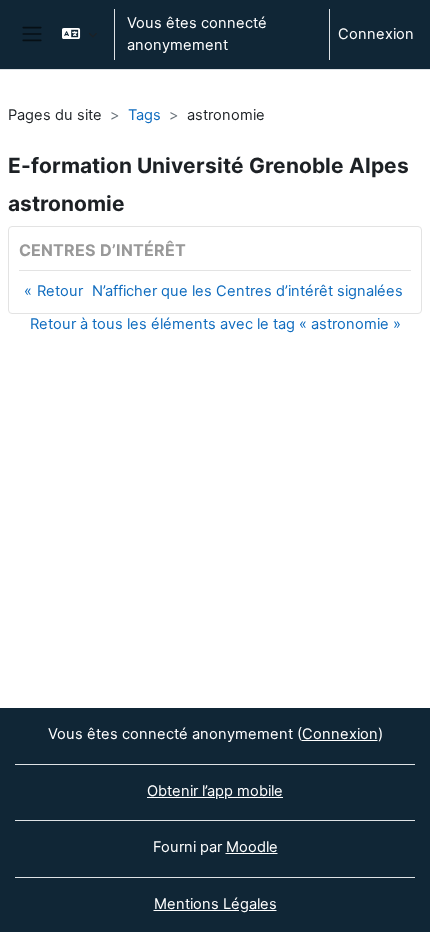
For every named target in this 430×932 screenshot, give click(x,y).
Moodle (252, 847)
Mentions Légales (215, 904)
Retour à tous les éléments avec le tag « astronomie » (215, 324)
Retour (60, 291)
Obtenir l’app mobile (215, 791)
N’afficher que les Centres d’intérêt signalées (247, 291)
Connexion (376, 34)
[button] (78, 34)
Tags (144, 115)
